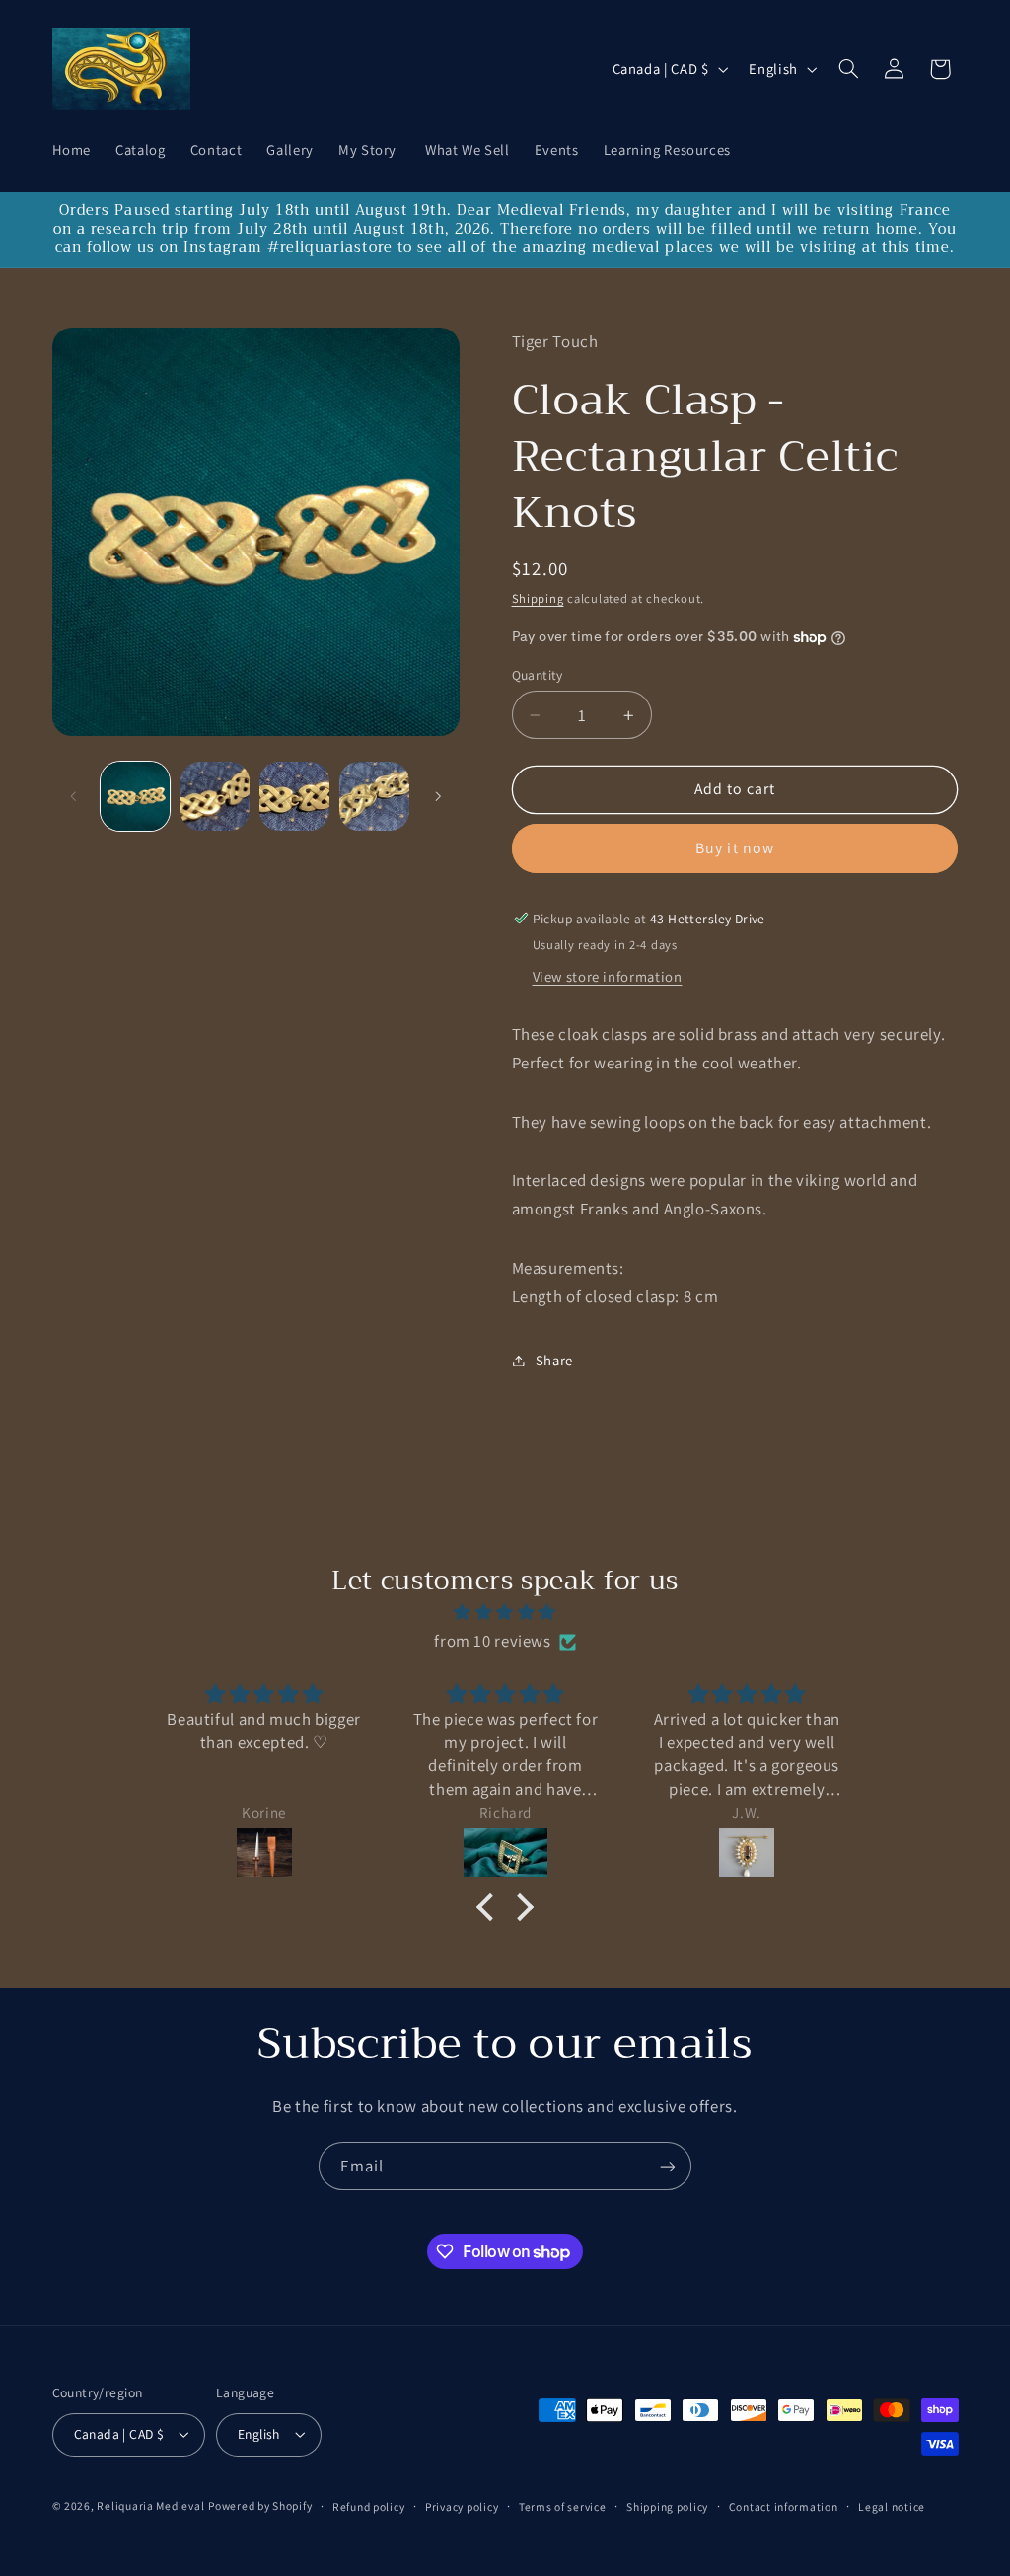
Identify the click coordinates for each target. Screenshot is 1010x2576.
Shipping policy (667, 2506)
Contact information (784, 2506)
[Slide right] (438, 796)
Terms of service (563, 2506)
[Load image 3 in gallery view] (294, 796)
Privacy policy (462, 2506)
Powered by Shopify (260, 2505)
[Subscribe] (668, 2166)
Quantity (538, 675)
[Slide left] (74, 796)
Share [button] (554, 1360)
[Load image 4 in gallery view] (374, 796)
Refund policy (369, 2506)
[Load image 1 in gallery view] (135, 796)
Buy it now (735, 848)
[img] (505, 1613)
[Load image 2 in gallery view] (215, 796)
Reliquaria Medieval (150, 2505)
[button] (848, 69)
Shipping (538, 598)
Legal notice (892, 2506)
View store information (608, 976)
